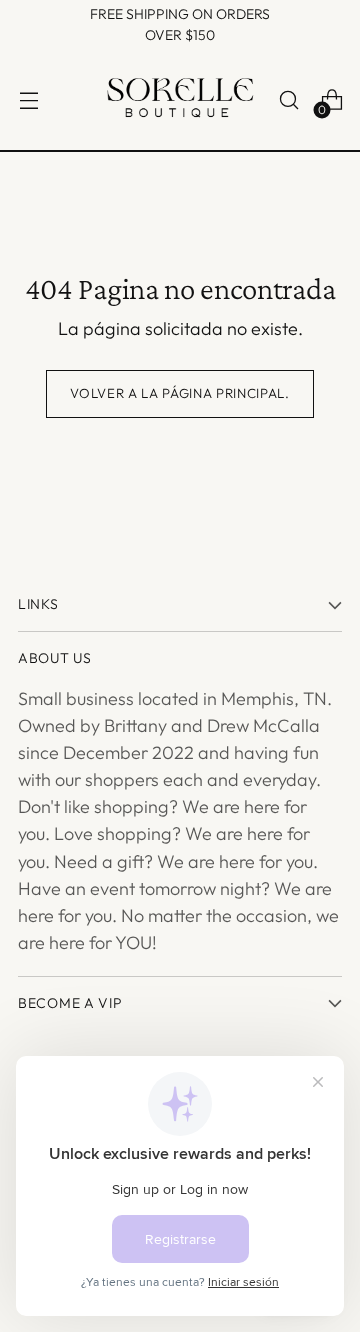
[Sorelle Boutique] (180, 100)
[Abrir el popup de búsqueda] (288, 100)
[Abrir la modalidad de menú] (28, 100)
